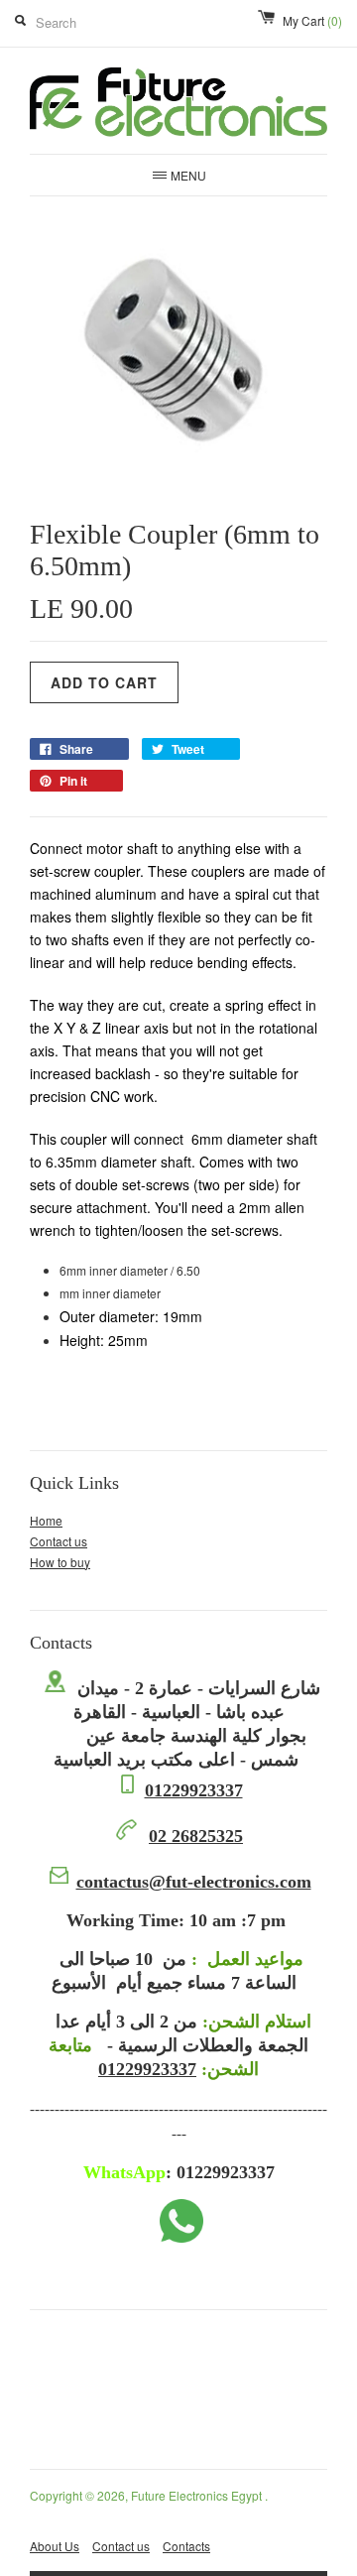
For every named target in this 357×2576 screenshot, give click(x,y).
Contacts (186, 2546)
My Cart (312, 20)
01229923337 (194, 1790)
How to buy (60, 1562)
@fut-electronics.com (194, 1882)
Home (46, 1520)
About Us (55, 2546)
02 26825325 (196, 1836)
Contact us (59, 1541)
